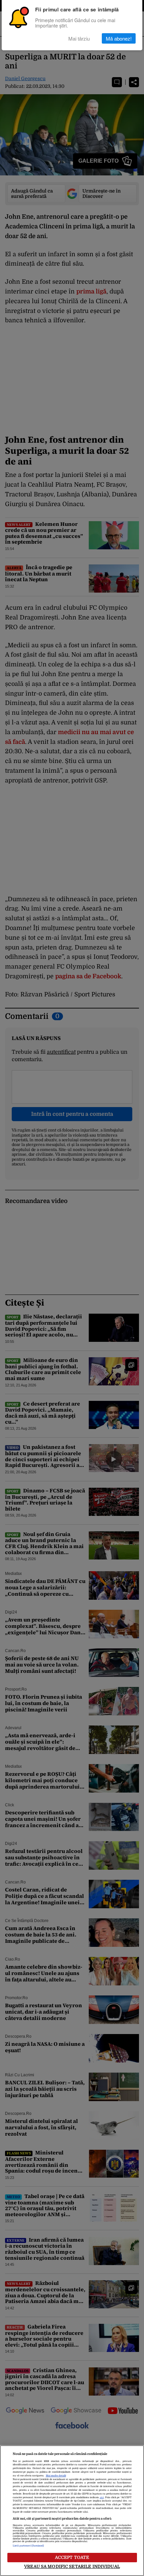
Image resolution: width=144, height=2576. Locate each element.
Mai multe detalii (56, 2476)
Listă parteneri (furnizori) (28, 2546)
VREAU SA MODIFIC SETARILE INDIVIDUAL (72, 2566)
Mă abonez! (119, 38)
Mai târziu (79, 38)
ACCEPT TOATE (72, 2557)
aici (102, 2498)
